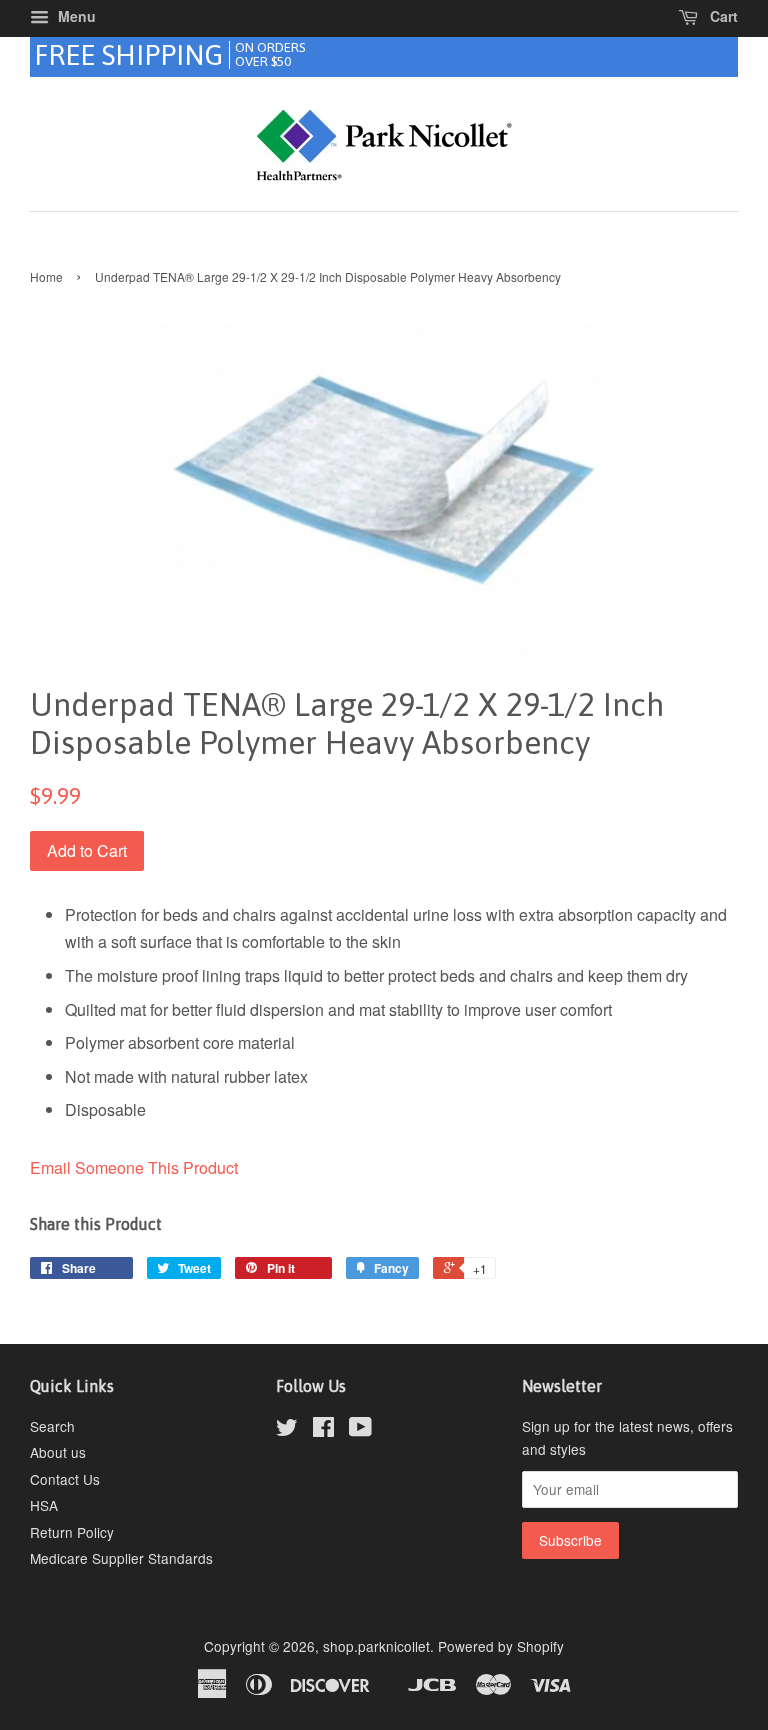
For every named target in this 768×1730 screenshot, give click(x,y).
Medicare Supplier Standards (121, 1558)
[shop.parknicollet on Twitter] (287, 1430)
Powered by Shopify (501, 1646)
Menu (75, 16)
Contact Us (65, 1479)
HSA (44, 1505)
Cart (722, 16)
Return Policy (72, 1532)
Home (46, 276)
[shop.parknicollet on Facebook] (323, 1430)
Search (52, 1426)
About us (58, 1452)
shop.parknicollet (376, 1646)
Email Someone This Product (134, 1167)
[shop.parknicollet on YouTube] (360, 1430)
